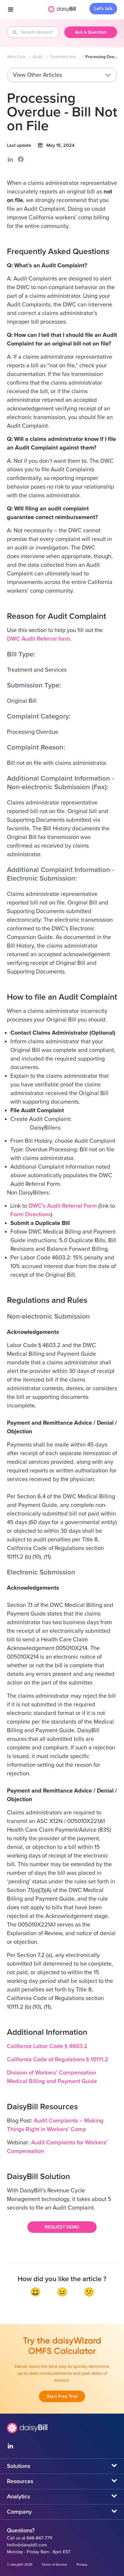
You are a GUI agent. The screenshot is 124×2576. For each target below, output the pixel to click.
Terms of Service (54, 2565)
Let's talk (103, 9)
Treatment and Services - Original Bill (66, 57)
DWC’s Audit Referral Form (63, 1206)
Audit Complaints (39, 57)
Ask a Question (91, 32)
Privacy (82, 2565)
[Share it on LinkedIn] (10, 159)
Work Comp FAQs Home (18, 57)
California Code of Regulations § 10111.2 (58, 2060)
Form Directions (31, 1215)
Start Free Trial (62, 2396)
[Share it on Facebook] (21, 159)
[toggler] (10, 10)
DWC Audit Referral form (38, 639)
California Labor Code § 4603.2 (47, 2046)
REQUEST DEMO (62, 2227)
